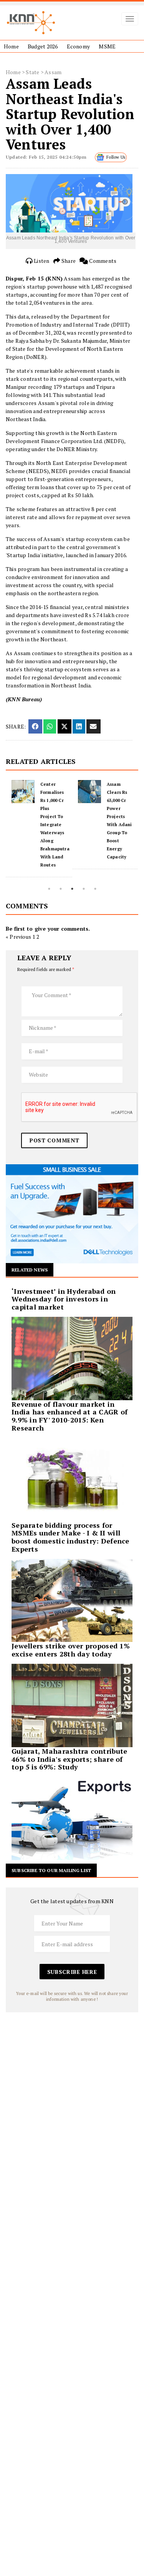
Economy (78, 46)
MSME (107, 46)
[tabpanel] (39, 825)
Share (68, 261)
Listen (41, 261)
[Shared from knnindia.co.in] (93, 726)
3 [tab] (72, 889)
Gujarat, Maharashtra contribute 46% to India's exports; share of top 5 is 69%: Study (69, 1759)
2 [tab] (61, 889)
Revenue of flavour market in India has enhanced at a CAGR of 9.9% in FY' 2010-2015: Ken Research (70, 1416)
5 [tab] (95, 889)
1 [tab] (49, 889)
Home (11, 46)
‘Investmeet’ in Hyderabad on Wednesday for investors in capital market (64, 1299)
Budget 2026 (43, 46)
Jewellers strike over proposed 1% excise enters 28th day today (71, 1650)
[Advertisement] (72, 2084)
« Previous (18, 937)
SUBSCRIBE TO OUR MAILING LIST (51, 1870)
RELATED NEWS (30, 1270)
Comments (102, 261)
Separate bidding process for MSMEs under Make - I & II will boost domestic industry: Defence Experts (70, 1537)
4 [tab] (84, 889)
